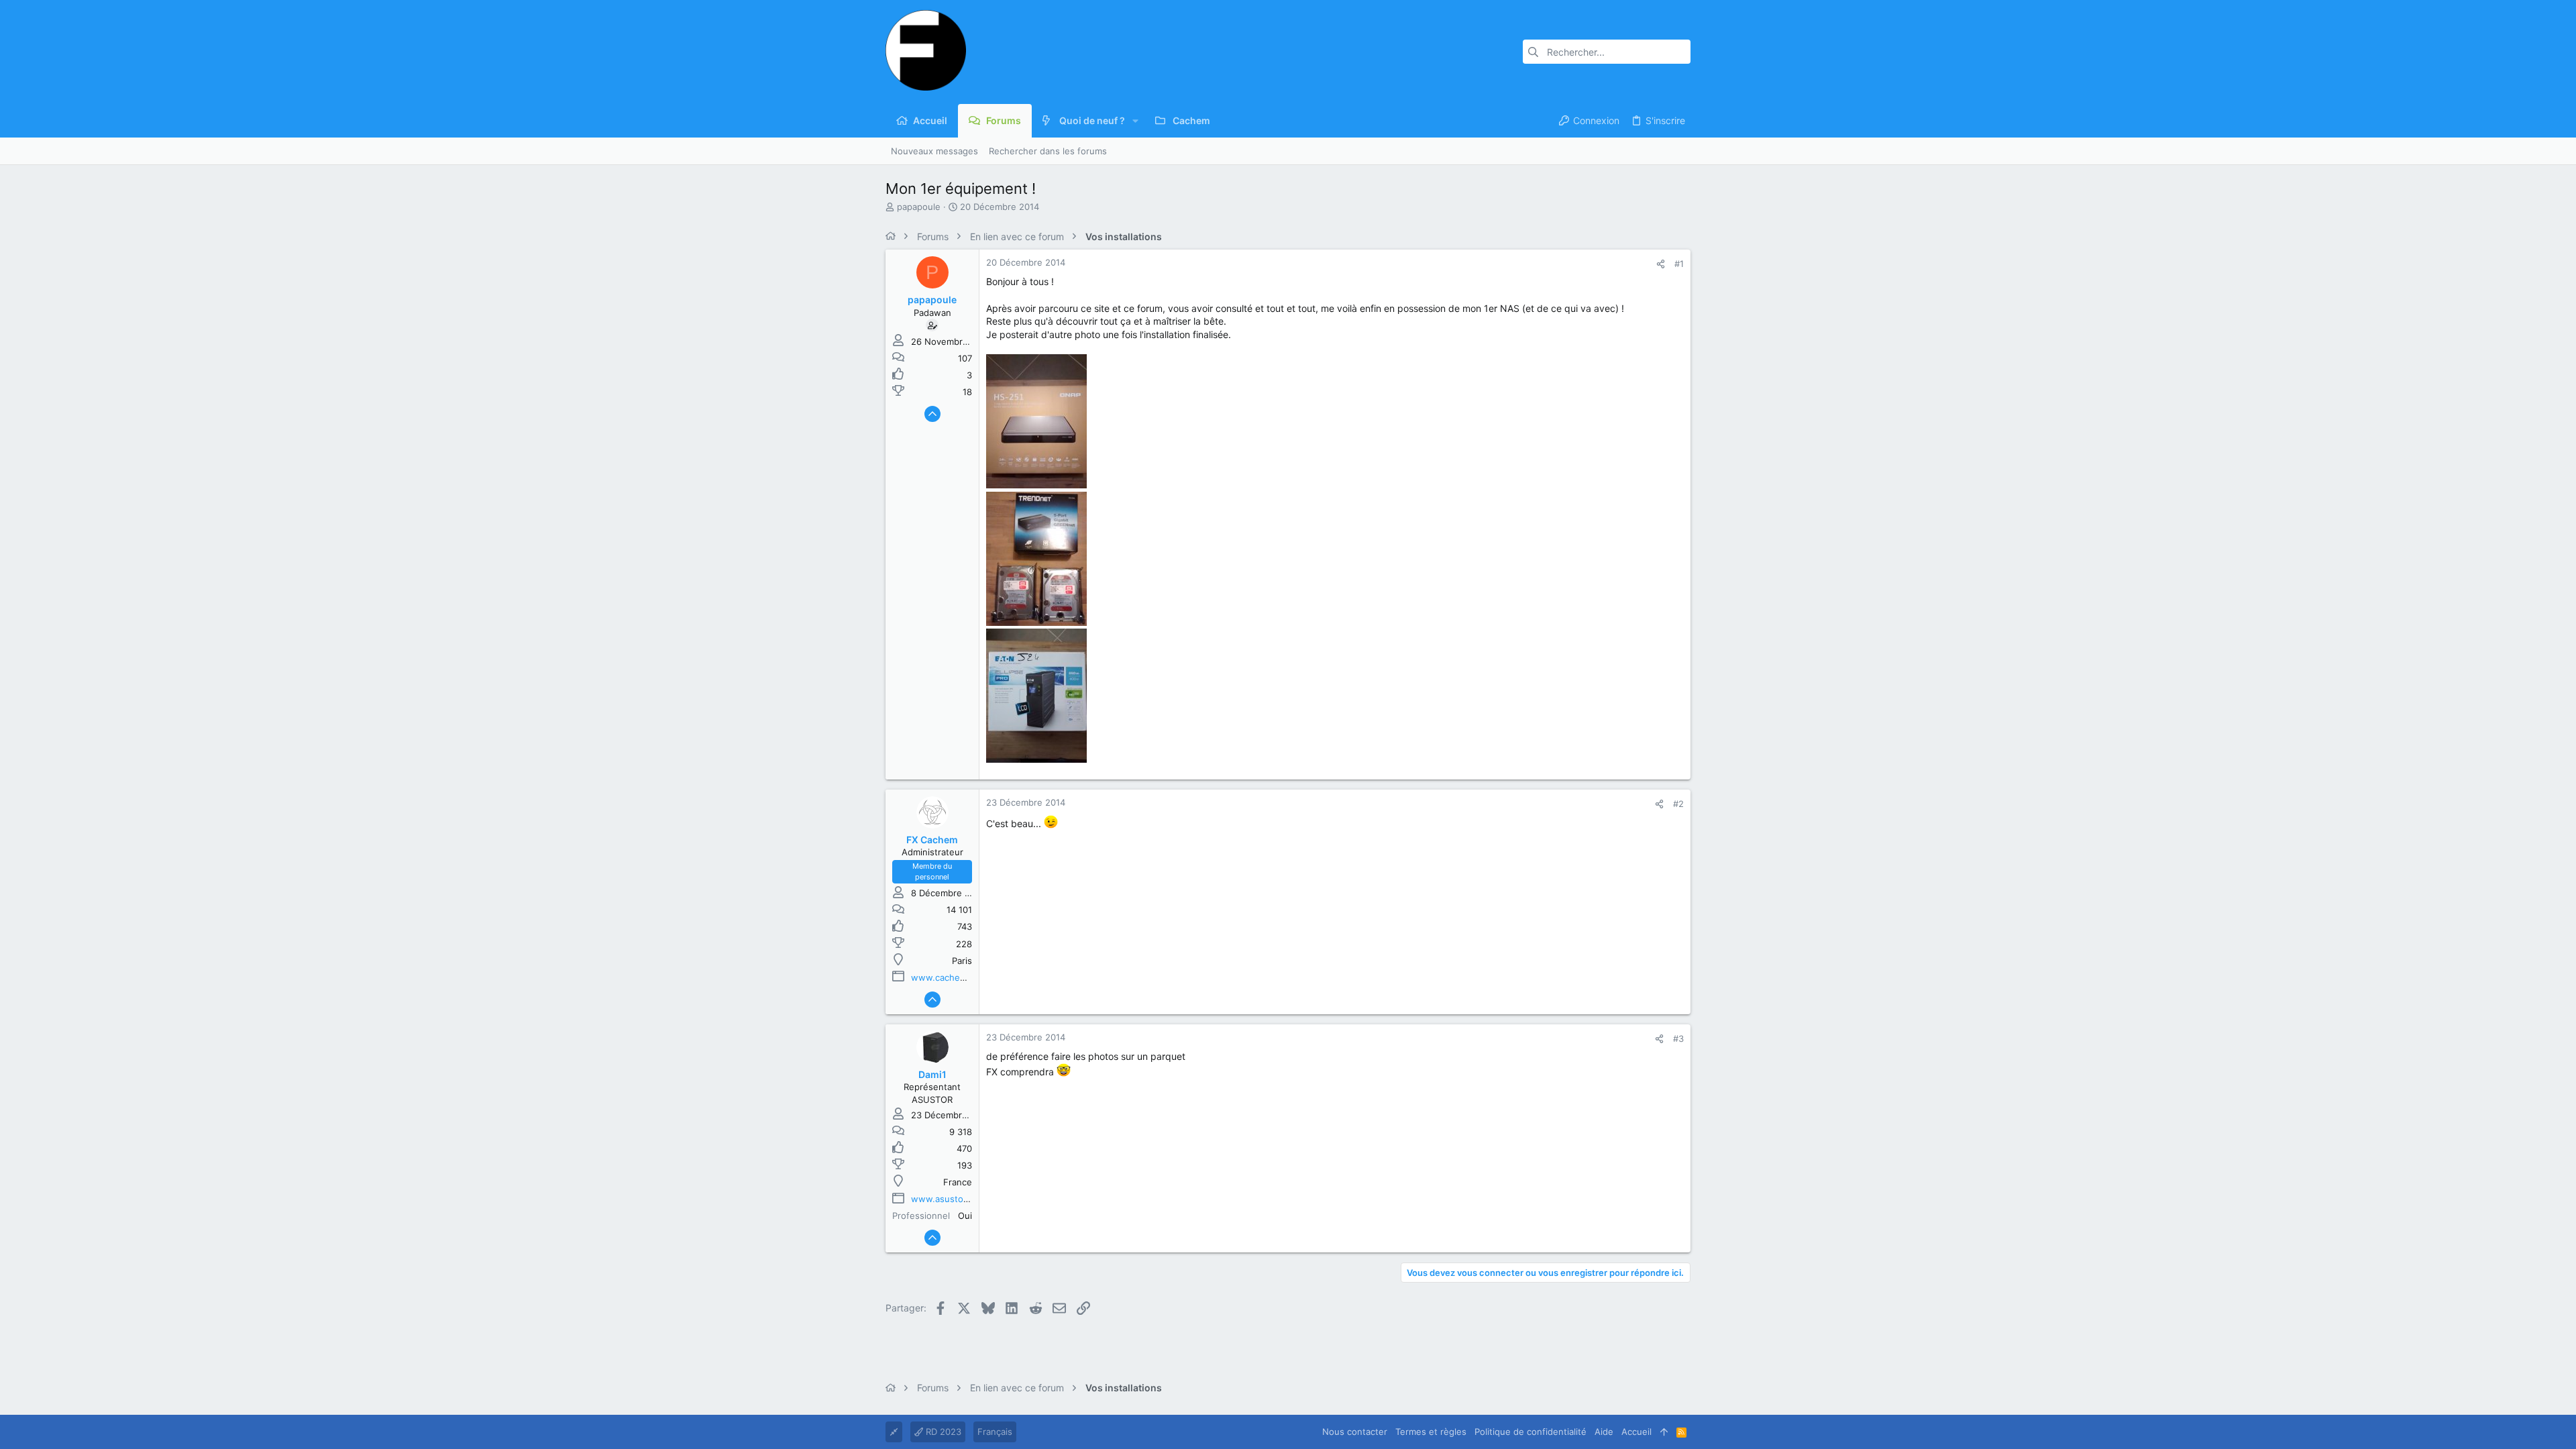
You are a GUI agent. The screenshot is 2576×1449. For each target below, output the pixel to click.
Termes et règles (1431, 1432)
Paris (962, 961)
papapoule (919, 207)
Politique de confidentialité (1531, 1432)
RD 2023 (942, 1432)
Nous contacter (1355, 1432)
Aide (1604, 1432)
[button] (1135, 121)
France (958, 1182)
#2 (1678, 804)
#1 (1679, 264)
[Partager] (1661, 264)
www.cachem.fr (944, 977)
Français (995, 1432)
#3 (1678, 1038)
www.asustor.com (949, 1199)
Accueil (1636, 1432)
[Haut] (1664, 1432)
